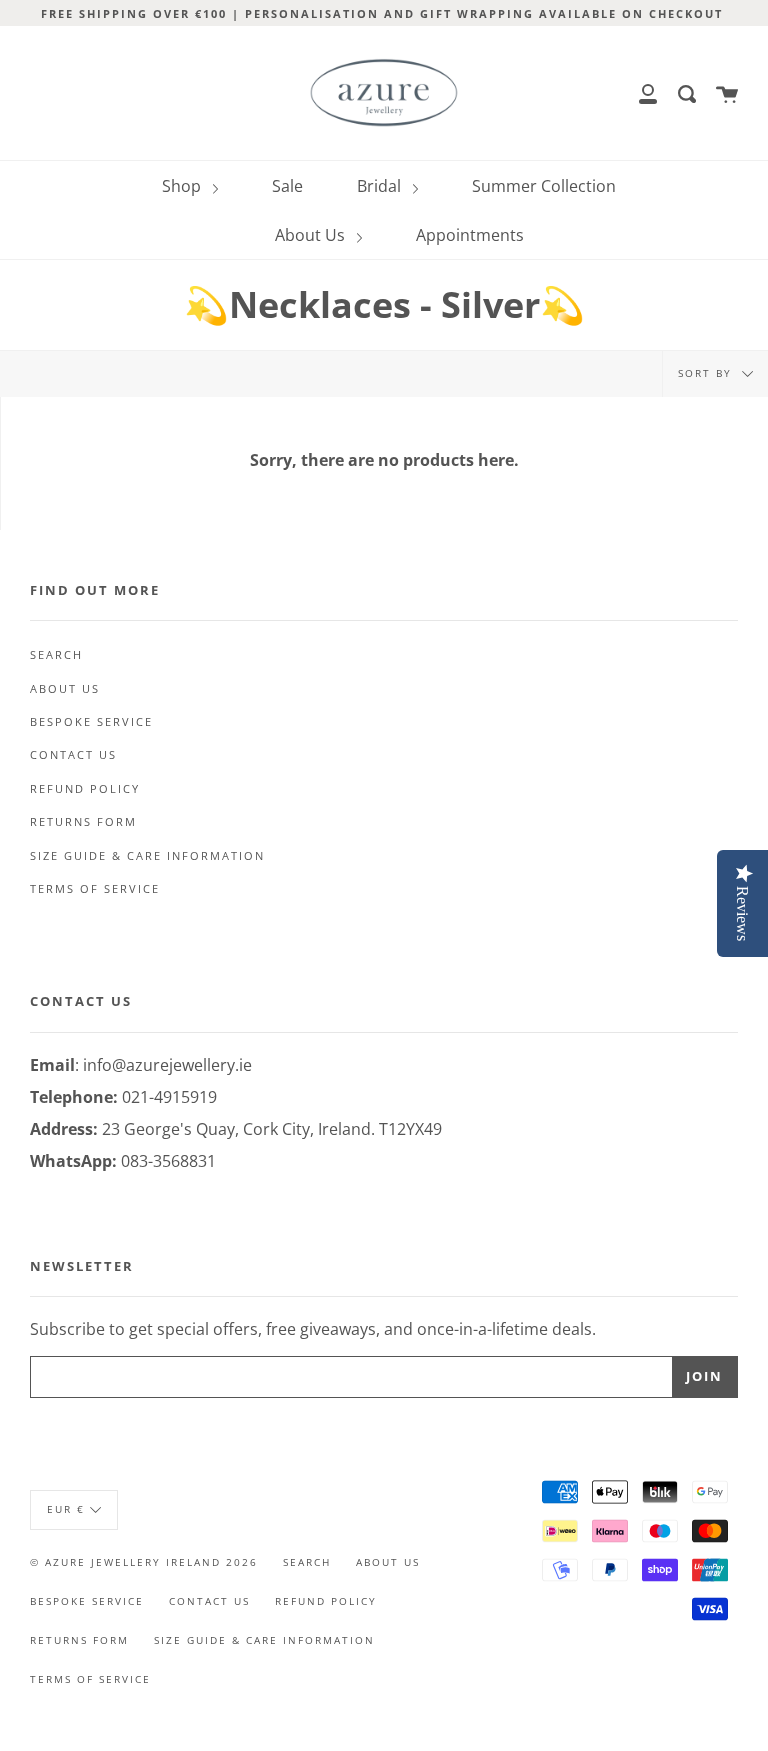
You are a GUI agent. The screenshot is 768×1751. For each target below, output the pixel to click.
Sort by (707, 373)
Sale (287, 186)
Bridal (381, 186)
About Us (312, 235)
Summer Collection (544, 186)
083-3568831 (168, 1161)
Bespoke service (91, 722)
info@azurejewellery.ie (167, 1065)
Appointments (470, 235)
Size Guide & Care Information (147, 856)
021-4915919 (169, 1097)
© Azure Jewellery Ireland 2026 (144, 1562)
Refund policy (85, 789)
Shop (183, 186)
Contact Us (73, 755)
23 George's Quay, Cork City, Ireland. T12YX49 (272, 1129)
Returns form (83, 822)
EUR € (66, 1509)
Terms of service (95, 889)
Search (56, 655)
